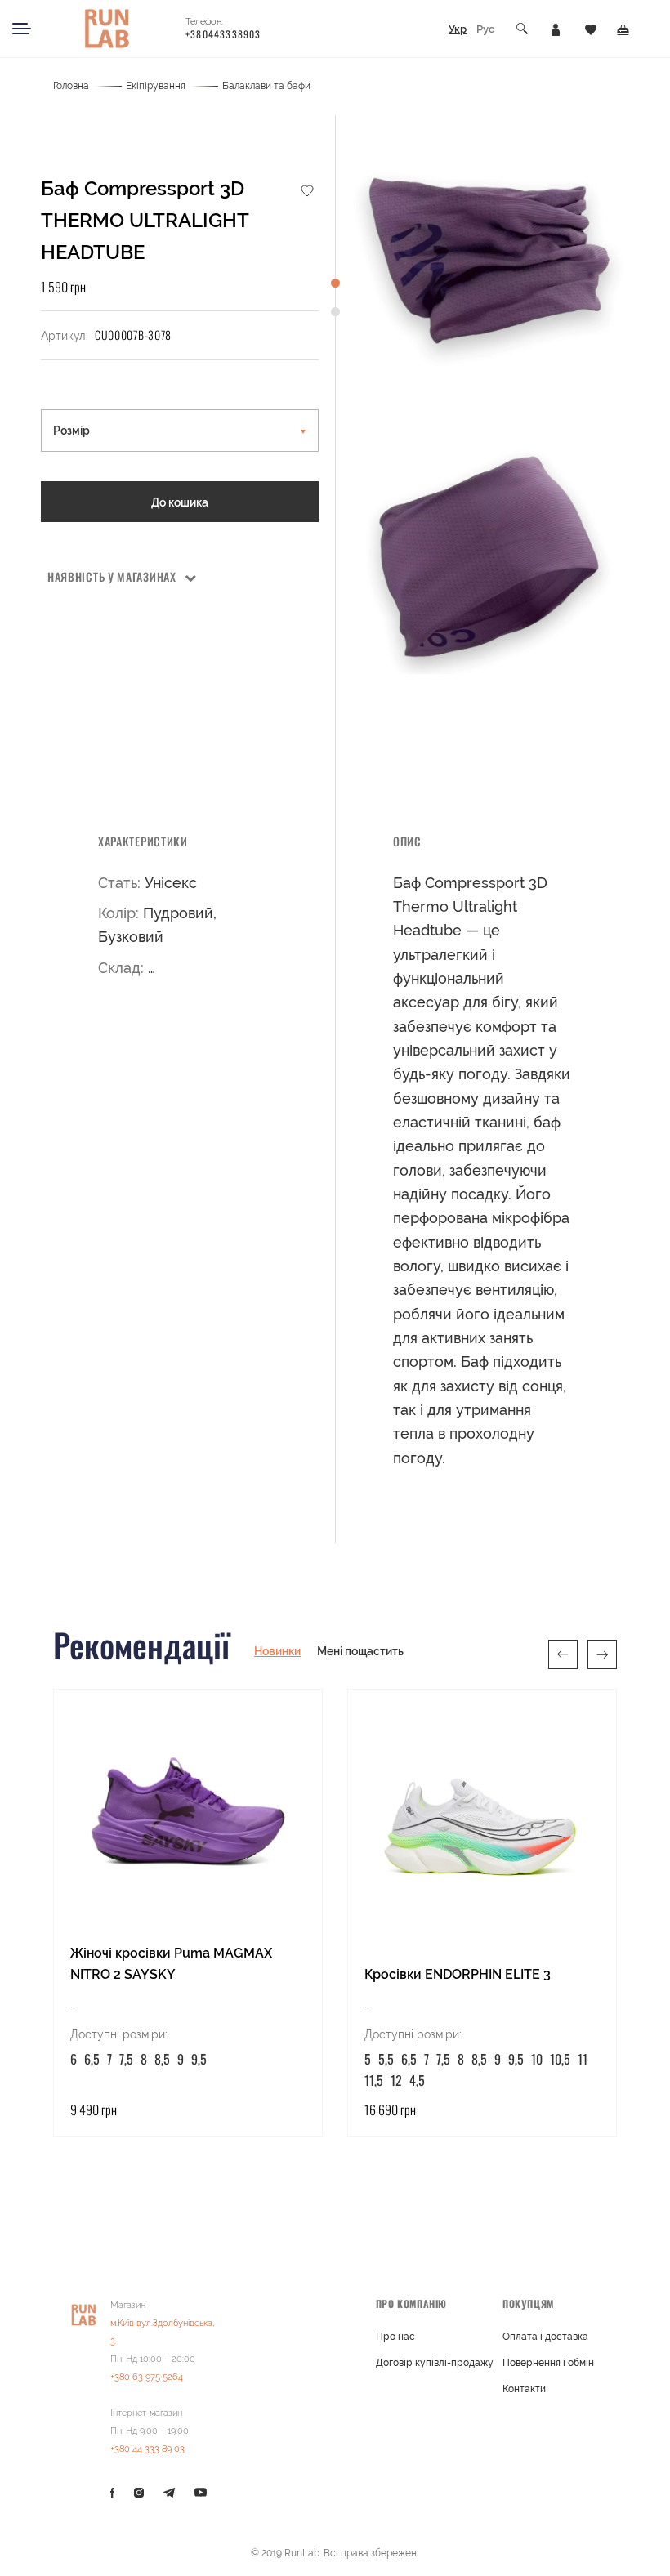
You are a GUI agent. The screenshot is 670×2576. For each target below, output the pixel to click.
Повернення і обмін (548, 2363)
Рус (485, 29)
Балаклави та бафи (266, 86)
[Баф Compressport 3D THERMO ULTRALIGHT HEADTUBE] (489, 256)
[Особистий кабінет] (556, 29)
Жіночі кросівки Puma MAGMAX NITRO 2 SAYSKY (171, 1964)
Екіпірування (156, 86)
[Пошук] (523, 29)
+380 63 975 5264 (147, 2377)
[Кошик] (623, 29)
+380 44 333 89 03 (147, 2449)
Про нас (395, 2337)
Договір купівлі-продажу (435, 2363)
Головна (71, 86)
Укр (458, 29)
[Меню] (22, 29)
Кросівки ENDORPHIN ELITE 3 (458, 1974)
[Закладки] (591, 29)
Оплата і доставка (545, 2337)
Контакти (524, 2389)
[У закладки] (307, 190)
